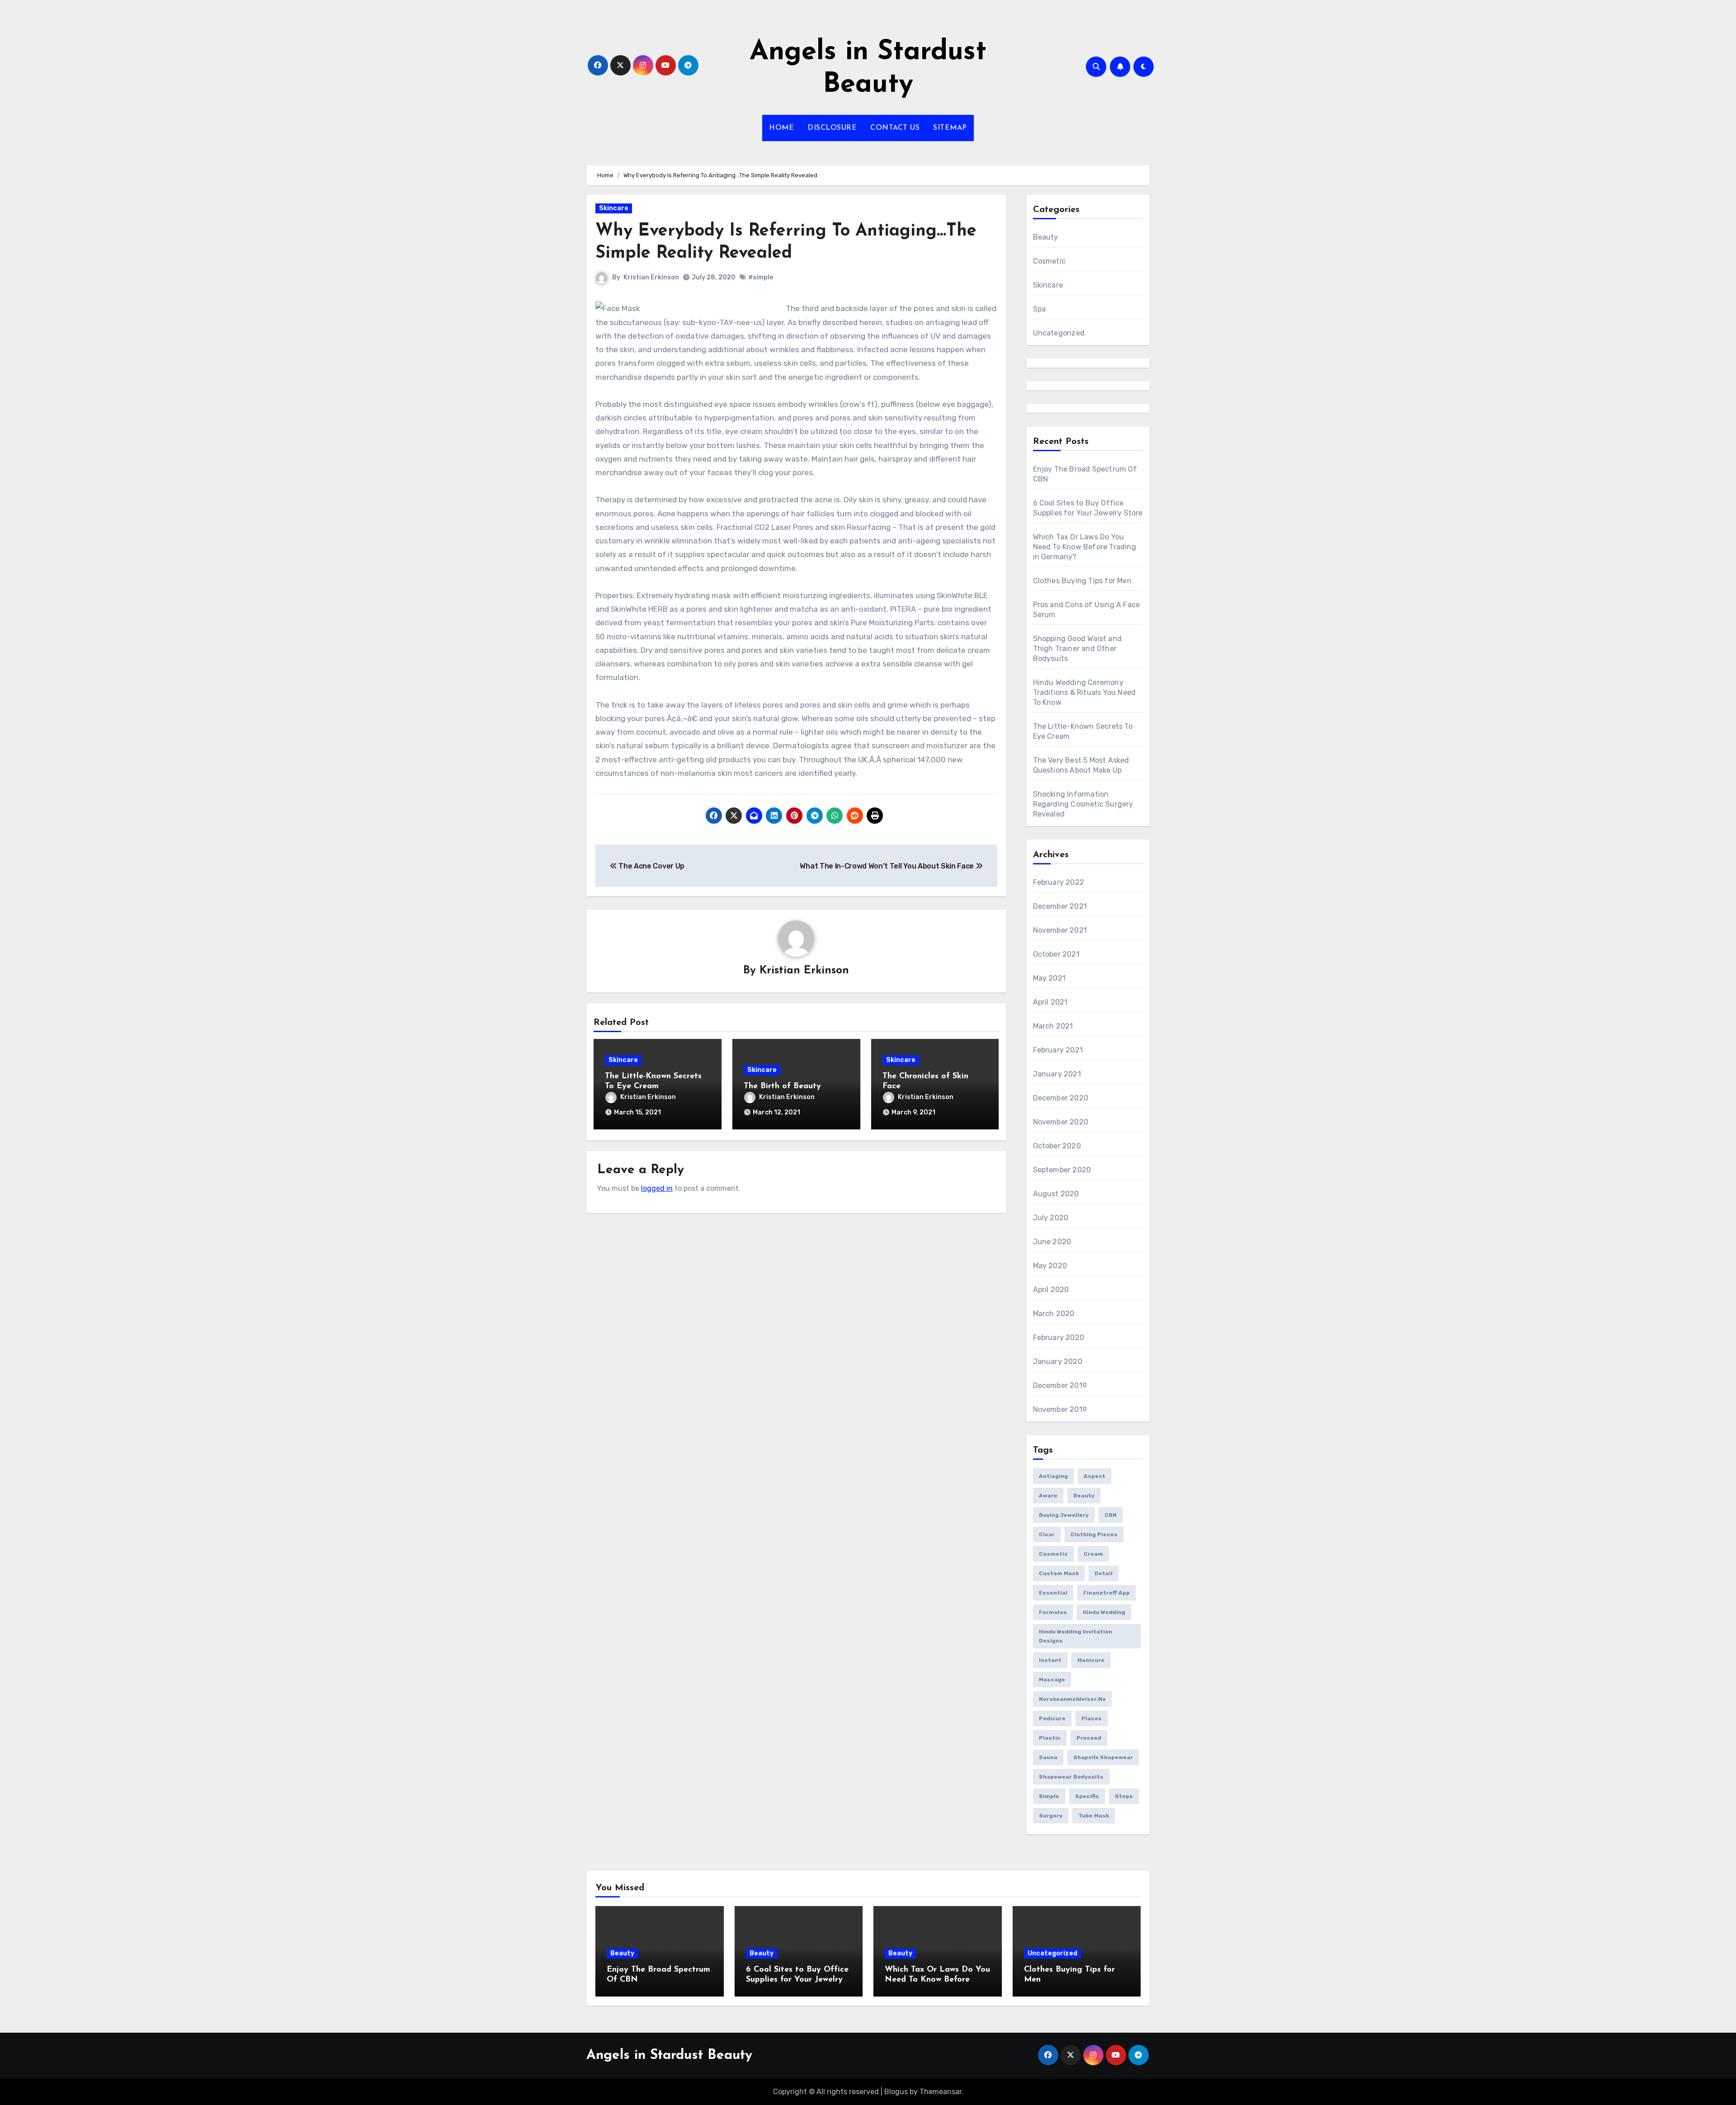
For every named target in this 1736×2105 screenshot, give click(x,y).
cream (1093, 1554)
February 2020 (1059, 1338)
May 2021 (1050, 978)
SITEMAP (950, 128)
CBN (1111, 1515)
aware (1048, 1496)
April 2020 (1051, 1290)
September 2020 (1062, 1170)
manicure (1091, 1660)
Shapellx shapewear (1103, 1757)
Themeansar (941, 2092)
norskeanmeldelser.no (1072, 1699)
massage (1052, 1680)
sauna (1048, 1757)
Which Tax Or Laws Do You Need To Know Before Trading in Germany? (1085, 547)
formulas (1053, 1612)
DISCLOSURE (832, 128)
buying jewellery (1064, 1515)
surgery (1051, 1816)
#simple (761, 277)
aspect (1094, 1476)
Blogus (896, 2092)
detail (1104, 1573)
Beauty (1046, 237)
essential (1053, 1593)
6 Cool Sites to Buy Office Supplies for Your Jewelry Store (797, 1980)
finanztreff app (1106, 1593)
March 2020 (1054, 1314)
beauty (1084, 1496)
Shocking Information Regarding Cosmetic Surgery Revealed (1083, 804)
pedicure (1052, 1718)
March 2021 (1053, 1026)
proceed (1089, 1738)
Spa (1040, 309)
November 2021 (1060, 930)
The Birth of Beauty (782, 1086)
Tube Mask (1094, 1816)
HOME (781, 128)
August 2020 (1056, 1194)
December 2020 (1061, 1098)
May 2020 (1050, 1266)
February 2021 (1058, 1050)
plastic (1050, 1738)
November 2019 (1060, 1409)
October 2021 (1056, 954)
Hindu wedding (1104, 1612)
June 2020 (1052, 1242)
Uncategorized (1059, 333)
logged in (657, 1188)
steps (1124, 1796)
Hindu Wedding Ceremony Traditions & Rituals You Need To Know (1085, 692)
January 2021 (1057, 1074)
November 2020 (1061, 1122)
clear (1047, 1534)
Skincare (614, 208)
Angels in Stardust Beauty (669, 2055)
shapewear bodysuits (1071, 1777)
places (1092, 1718)
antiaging (1053, 1476)
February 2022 (1059, 882)
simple (1049, 1796)
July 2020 (1051, 1218)
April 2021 (1050, 1002)
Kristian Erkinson (651, 277)
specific (1087, 1796)
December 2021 (1060, 906)
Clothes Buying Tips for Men (1082, 581)
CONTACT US (895, 128)
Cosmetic (1050, 261)
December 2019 (1060, 1385)
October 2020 (1057, 1146)
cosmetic (1053, 1554)
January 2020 (1058, 1362)
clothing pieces (1094, 1534)
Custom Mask (1059, 1573)
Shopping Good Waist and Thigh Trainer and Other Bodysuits (1078, 649)
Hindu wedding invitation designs (1076, 1636)
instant (1050, 1660)
